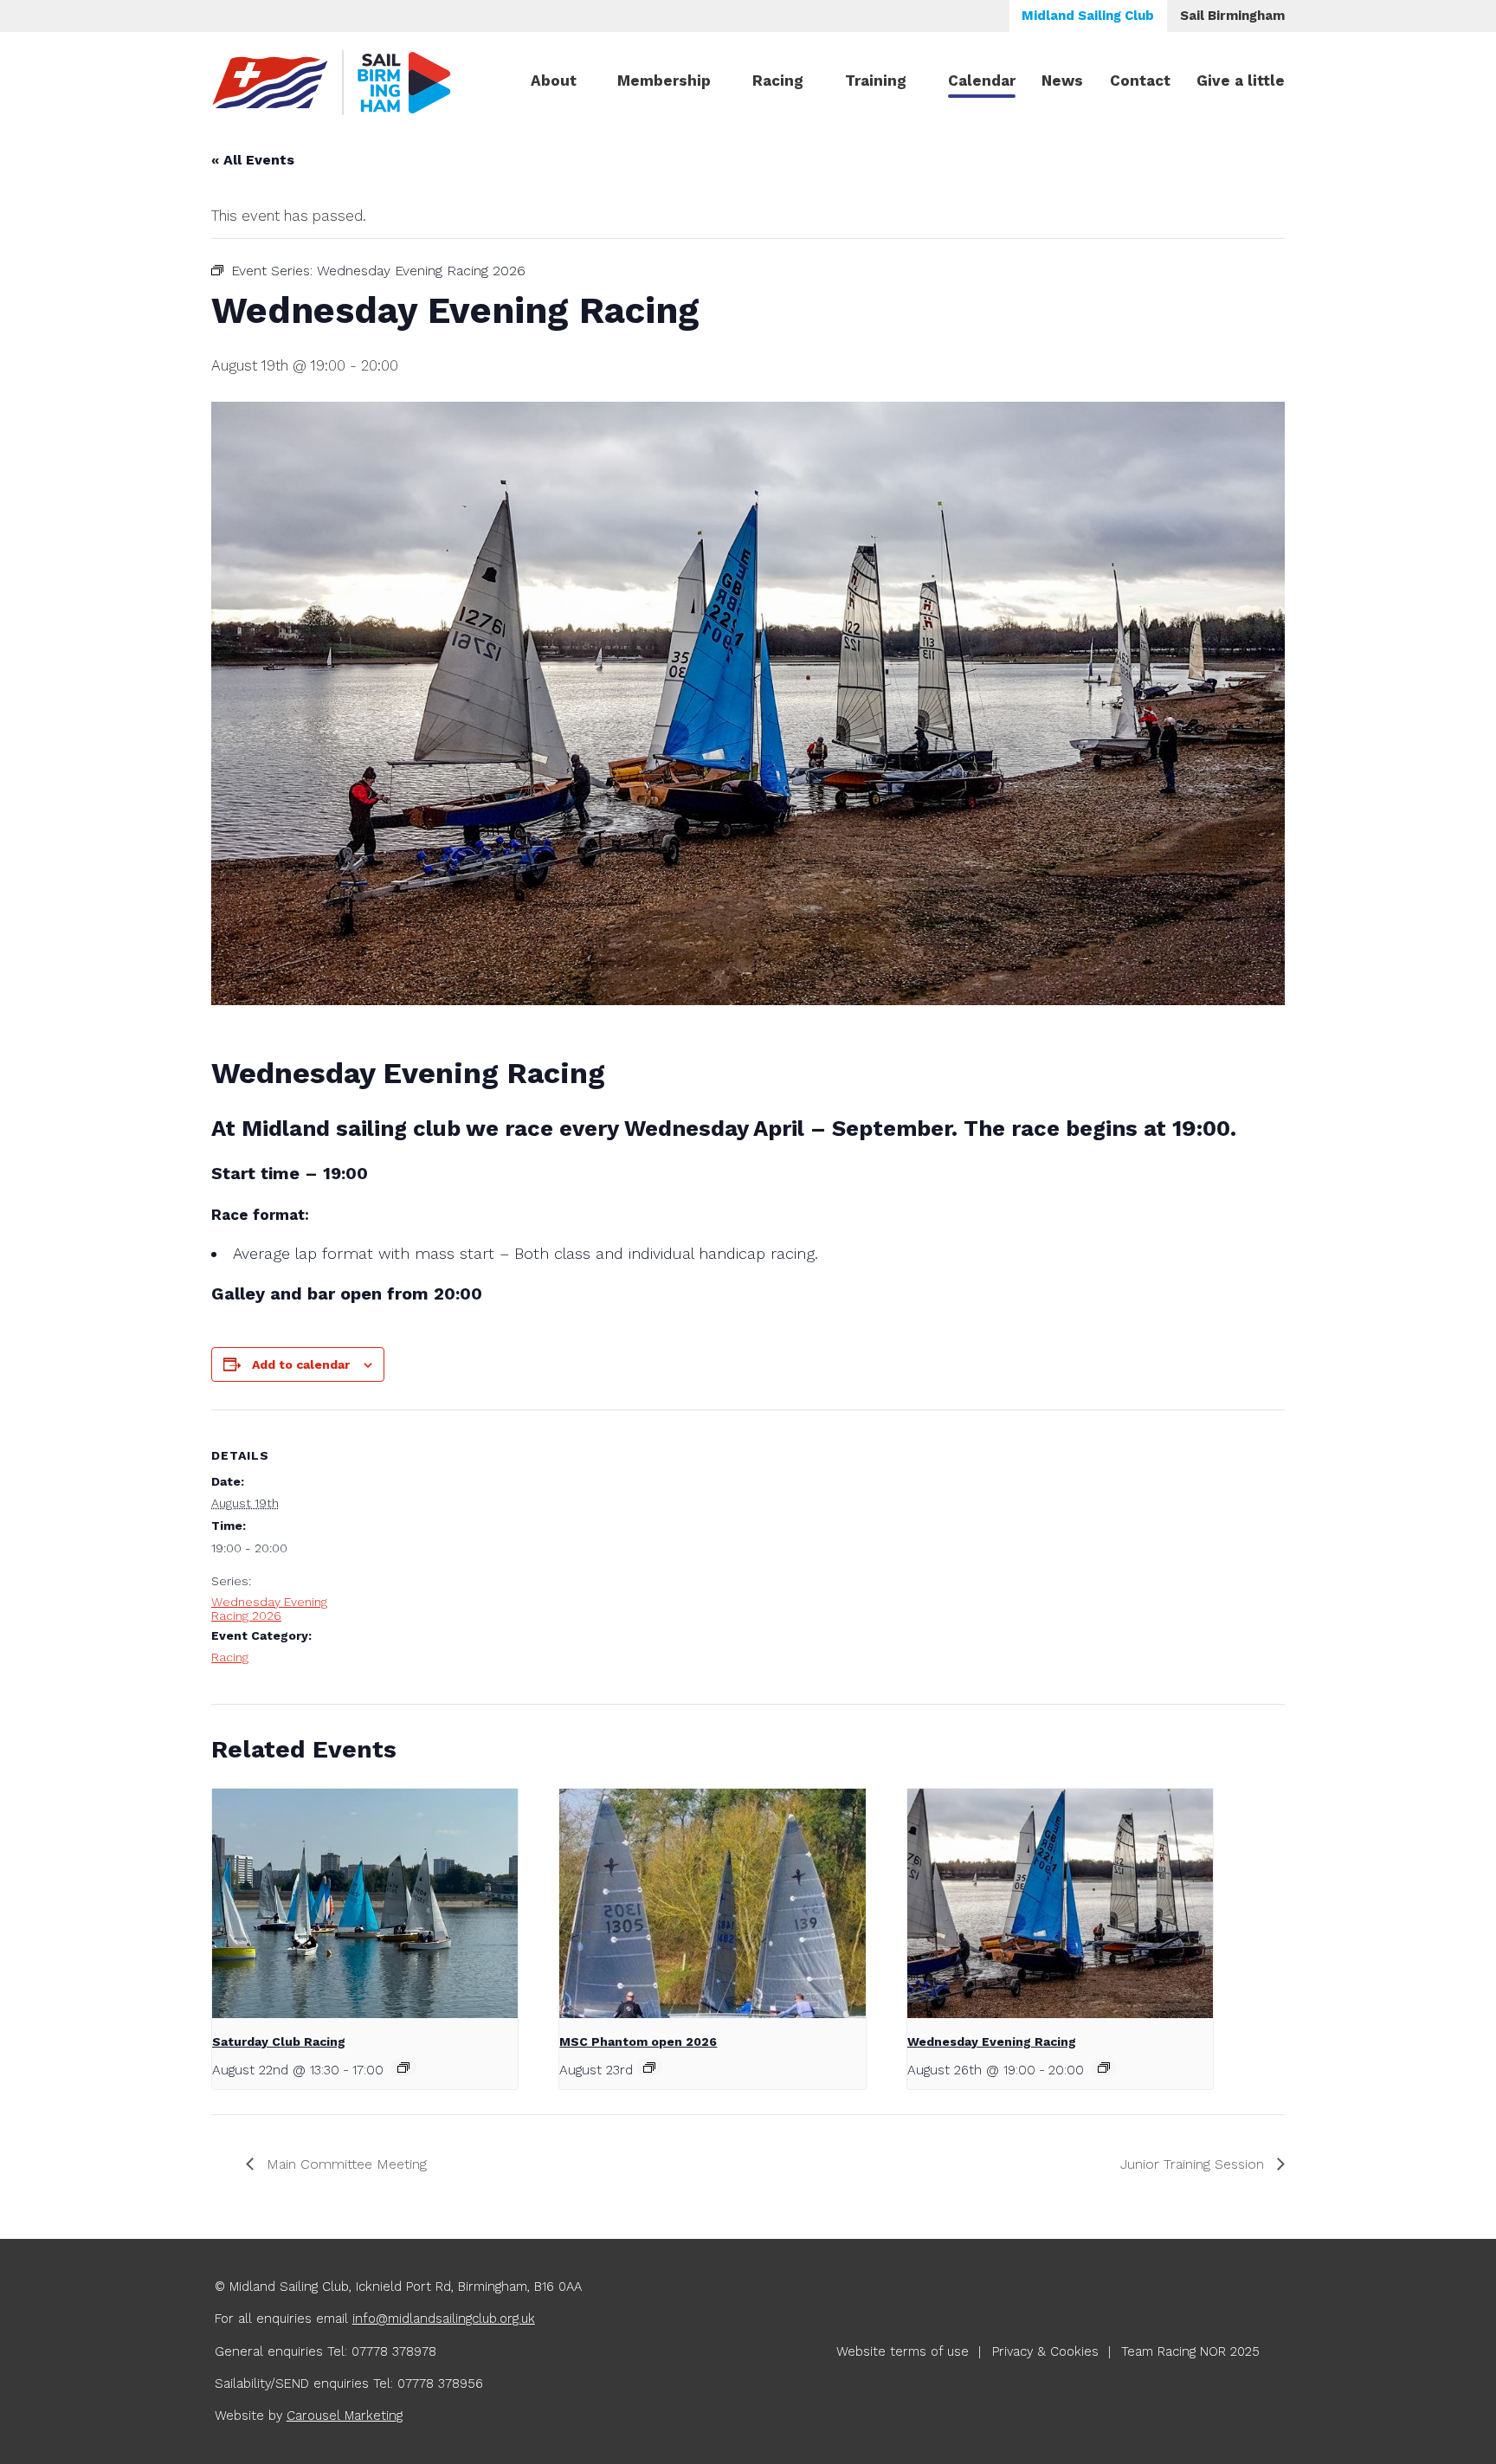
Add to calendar (301, 1364)
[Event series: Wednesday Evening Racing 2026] (1104, 2067)
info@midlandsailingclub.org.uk (444, 2319)
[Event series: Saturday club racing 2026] (403, 2067)
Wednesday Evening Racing (992, 2042)
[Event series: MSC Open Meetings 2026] (649, 2067)
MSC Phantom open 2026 (638, 2042)
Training (876, 81)
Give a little (1241, 81)
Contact (1140, 81)
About (554, 81)
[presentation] (365, 1903)
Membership (664, 81)
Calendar (982, 81)
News (1062, 81)
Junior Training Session (1194, 2164)
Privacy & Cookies (1045, 2351)
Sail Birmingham (1232, 16)
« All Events (253, 160)
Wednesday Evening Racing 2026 (269, 1609)
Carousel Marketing (345, 2416)
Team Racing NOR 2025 (1190, 2351)
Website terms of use (903, 2351)
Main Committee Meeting (345, 2164)
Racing (778, 81)
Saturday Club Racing (279, 2042)
